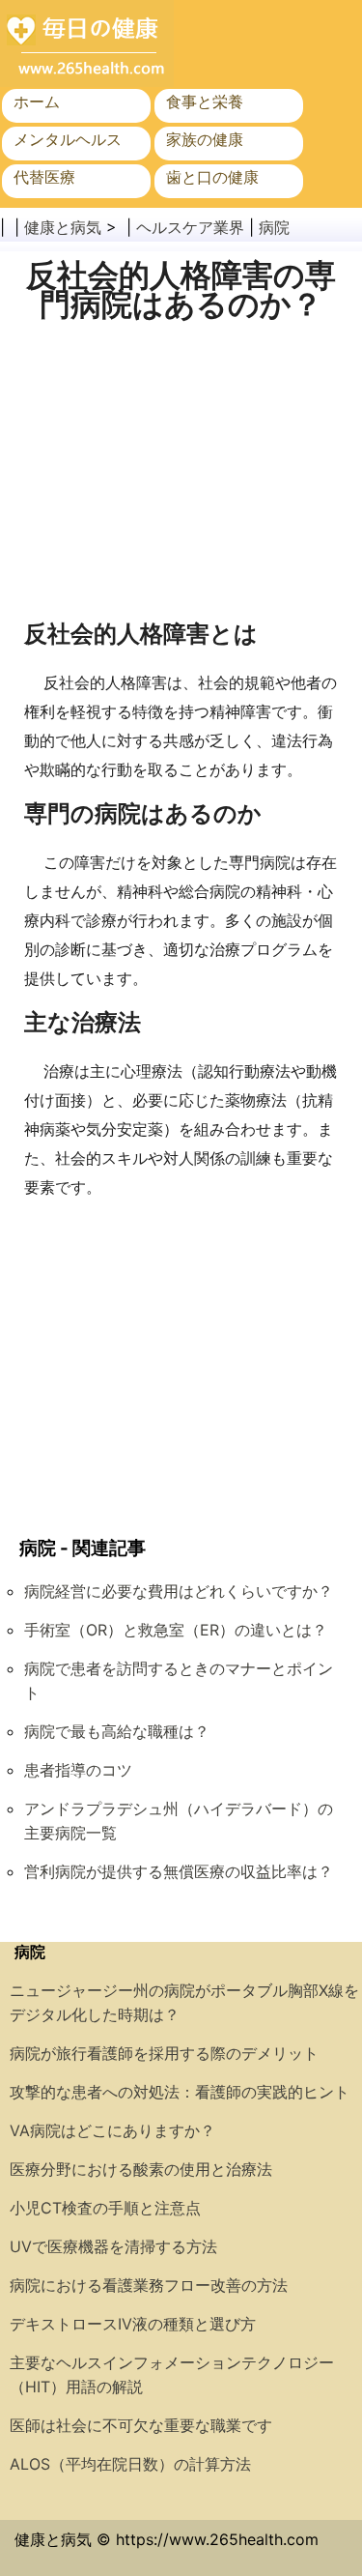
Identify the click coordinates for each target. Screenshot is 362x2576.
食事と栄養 (205, 101)
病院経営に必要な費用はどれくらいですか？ (179, 1591)
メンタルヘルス (68, 139)
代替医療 (44, 177)
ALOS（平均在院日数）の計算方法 (130, 2464)
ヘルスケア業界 (190, 227)
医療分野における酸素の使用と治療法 (141, 2169)
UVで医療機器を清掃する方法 (113, 2246)
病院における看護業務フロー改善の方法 (149, 2285)
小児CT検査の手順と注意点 (105, 2208)
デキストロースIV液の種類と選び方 (133, 2324)
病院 (274, 227)
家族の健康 (205, 139)
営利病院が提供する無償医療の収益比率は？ (179, 1871)
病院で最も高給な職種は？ (117, 1731)
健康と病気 (63, 227)
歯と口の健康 (212, 177)
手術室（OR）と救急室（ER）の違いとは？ (176, 1630)
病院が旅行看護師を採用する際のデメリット (164, 2053)
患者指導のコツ (78, 1770)
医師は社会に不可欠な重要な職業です (141, 2425)
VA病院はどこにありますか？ (112, 2130)
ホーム (37, 101)
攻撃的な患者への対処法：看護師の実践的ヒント (180, 2092)
